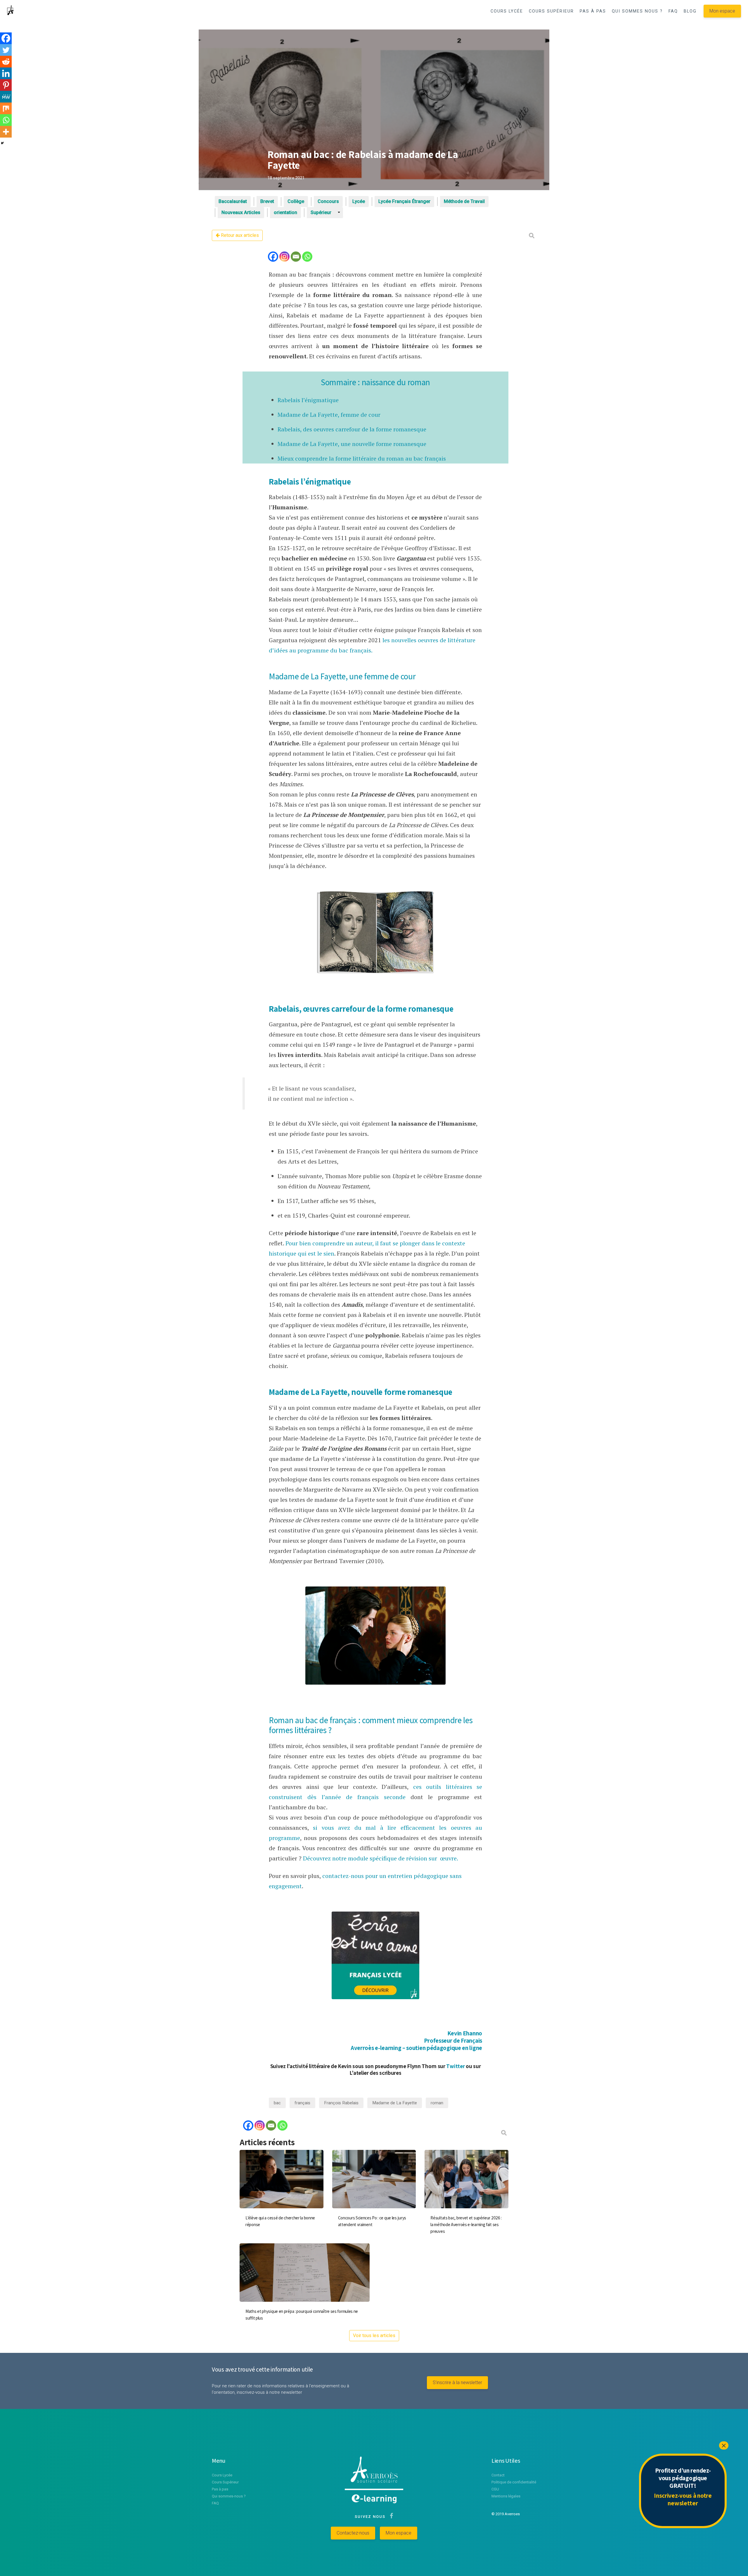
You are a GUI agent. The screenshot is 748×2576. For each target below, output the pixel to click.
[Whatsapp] (307, 257)
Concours (328, 201)
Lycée (359, 201)
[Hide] (2, 143)
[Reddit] (6, 62)
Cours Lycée (222, 2475)
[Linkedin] (6, 73)
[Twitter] (6, 50)
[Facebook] (273, 257)
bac (277, 2103)
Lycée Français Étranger (404, 201)
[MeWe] (6, 97)
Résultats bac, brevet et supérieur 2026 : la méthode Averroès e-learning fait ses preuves (466, 2225)
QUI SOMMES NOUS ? (637, 11)
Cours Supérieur (225, 2482)
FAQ (673, 11)
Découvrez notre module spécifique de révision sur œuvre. (381, 1858)
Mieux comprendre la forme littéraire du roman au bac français (362, 458)
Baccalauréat (233, 201)
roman (437, 2103)
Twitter (455, 2066)
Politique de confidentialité (514, 2482)
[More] (6, 132)
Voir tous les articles (374, 2335)
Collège (296, 201)
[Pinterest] (6, 85)
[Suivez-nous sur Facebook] (390, 2517)
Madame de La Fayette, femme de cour (329, 415)
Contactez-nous (353, 2533)
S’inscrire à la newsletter (457, 2383)
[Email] (296, 257)
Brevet (267, 201)
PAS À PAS (593, 11)
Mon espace (722, 11)
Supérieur (321, 212)
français (302, 2103)
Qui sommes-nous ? (229, 2496)
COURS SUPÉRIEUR (551, 11)
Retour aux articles (239, 235)
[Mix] (6, 108)
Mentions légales (506, 2496)
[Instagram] (284, 257)
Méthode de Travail (464, 201)
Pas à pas (220, 2489)
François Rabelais (341, 2103)
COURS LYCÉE (507, 11)
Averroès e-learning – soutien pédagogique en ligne (416, 2048)
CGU (495, 2489)
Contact (498, 2475)
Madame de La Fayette (395, 2103)
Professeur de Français (453, 2041)
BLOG (690, 11)
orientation (285, 212)
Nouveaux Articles (241, 212)
